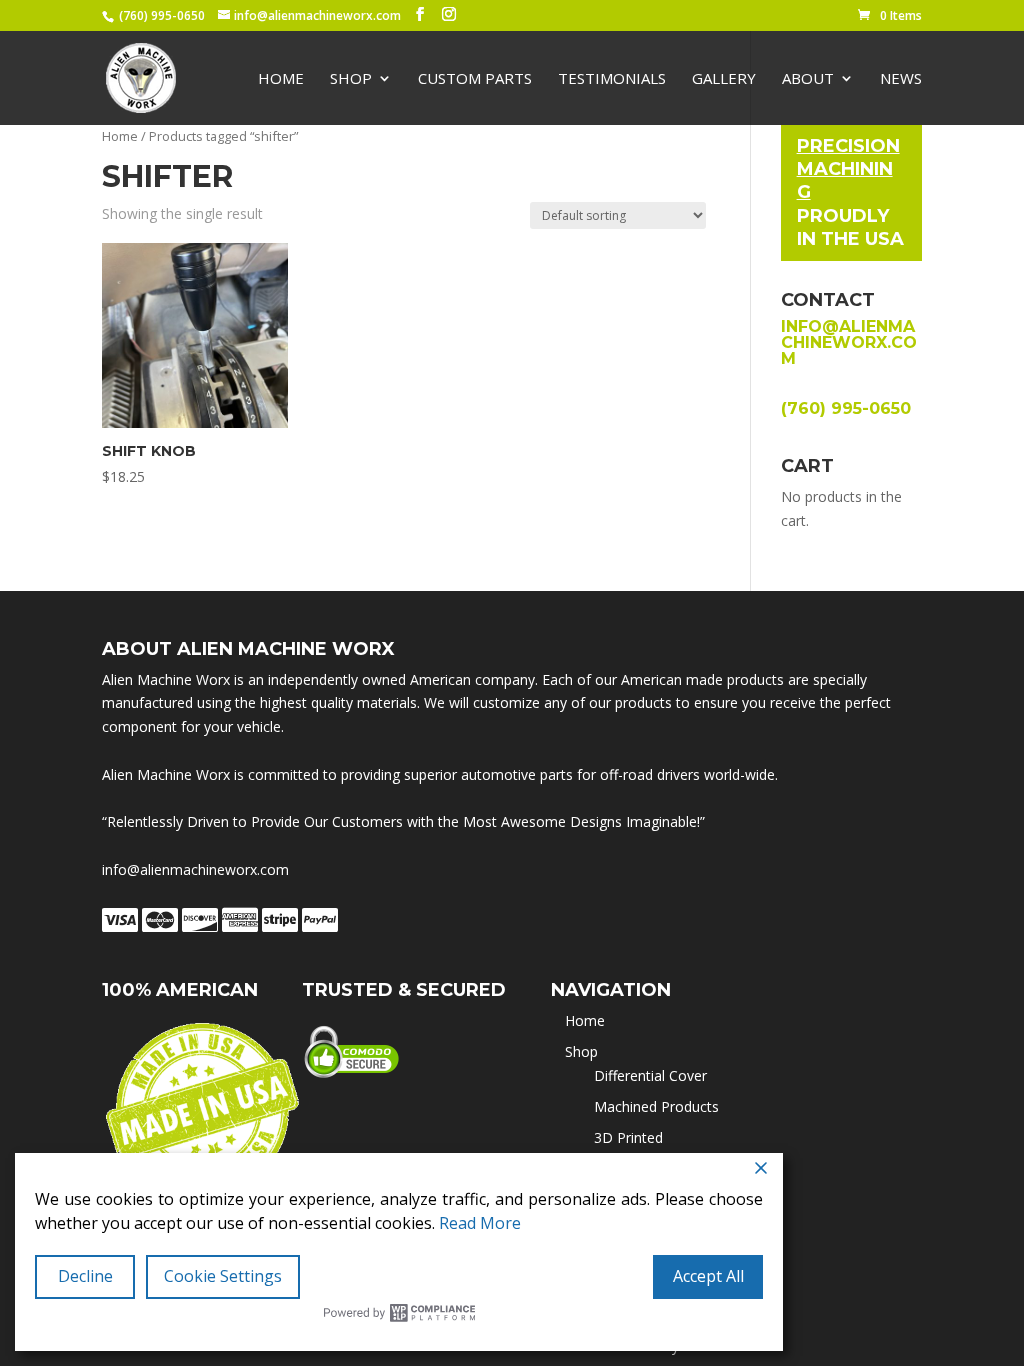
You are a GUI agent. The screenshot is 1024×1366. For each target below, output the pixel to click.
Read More (480, 1223)
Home (281, 79)
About (808, 79)
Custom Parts (475, 79)
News (901, 79)
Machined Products (656, 1106)
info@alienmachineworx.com (849, 342)
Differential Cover (650, 1075)
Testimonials (612, 79)
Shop (351, 79)
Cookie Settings (223, 1276)
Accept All (708, 1276)
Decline (85, 1276)
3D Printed (628, 1137)
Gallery (724, 79)
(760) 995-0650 (162, 15)
